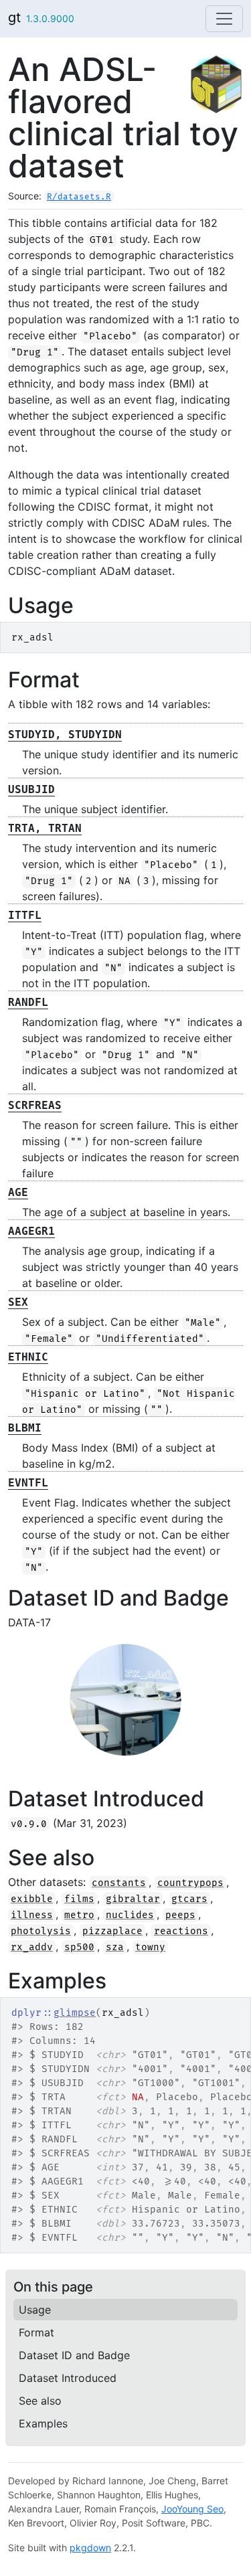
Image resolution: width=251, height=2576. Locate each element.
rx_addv (32, 1947)
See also (40, 2401)
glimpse (75, 2013)
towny (150, 1947)
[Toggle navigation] (224, 19)
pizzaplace (112, 1931)
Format (36, 2332)
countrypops (190, 1883)
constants (119, 1883)
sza (115, 1947)
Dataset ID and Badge (74, 2355)
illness (32, 1915)
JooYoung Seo (192, 2509)
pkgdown (90, 2548)
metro (79, 1915)
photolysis (41, 1931)
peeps (180, 1915)
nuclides (130, 1915)
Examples (43, 2423)
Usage (35, 2310)
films (79, 1899)
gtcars (189, 1899)
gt (14, 17)
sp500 (79, 1947)
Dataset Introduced (68, 2378)
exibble (32, 1899)
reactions (181, 1931)
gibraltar (133, 1899)
